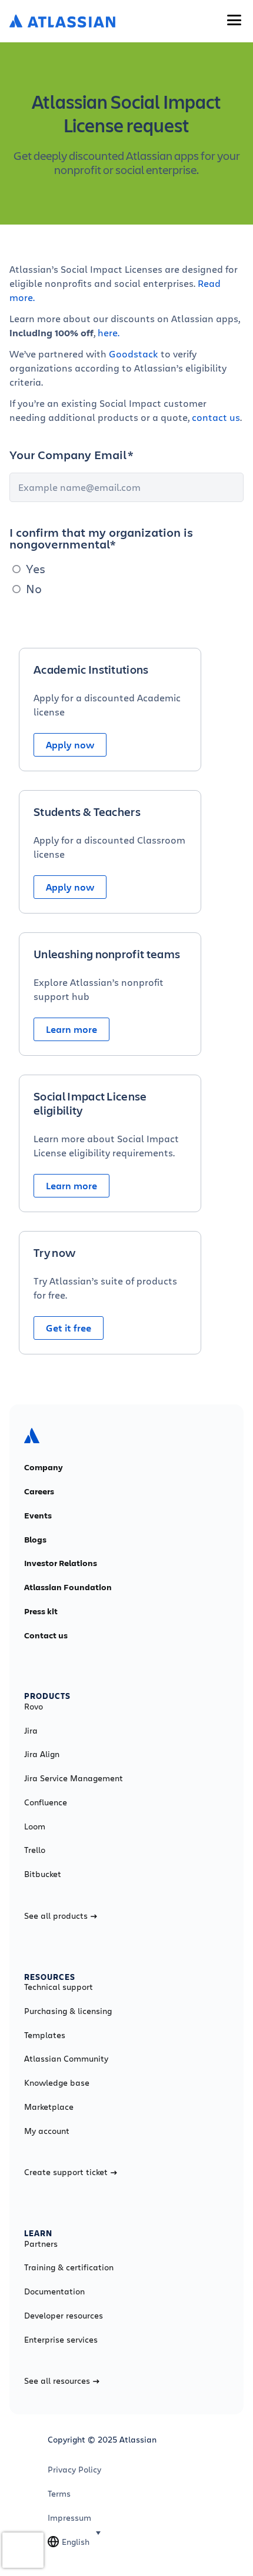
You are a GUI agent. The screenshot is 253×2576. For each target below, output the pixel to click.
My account (47, 2131)
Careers (39, 1491)
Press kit (41, 1611)
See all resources (57, 2381)
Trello (35, 1850)
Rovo (34, 1707)
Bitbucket (43, 1874)
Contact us (46, 1635)
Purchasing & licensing (68, 2011)
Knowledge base (57, 2083)
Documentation (54, 2291)
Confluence (46, 1802)
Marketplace (49, 2107)
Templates (45, 2035)
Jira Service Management (74, 1778)
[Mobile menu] (234, 20)
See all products (56, 1916)
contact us (216, 417)
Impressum (69, 2518)
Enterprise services (61, 2340)
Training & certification (69, 2267)
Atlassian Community (66, 2059)
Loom (35, 1826)
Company (44, 1467)
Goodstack (135, 354)
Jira (31, 1731)
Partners (41, 2244)
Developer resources (64, 2316)
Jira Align (42, 1754)
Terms (59, 2494)
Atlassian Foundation (68, 1587)
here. (109, 332)
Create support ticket (66, 2172)
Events (38, 1516)
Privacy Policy (74, 2470)
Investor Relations (61, 1563)
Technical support (59, 1987)
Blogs (35, 1540)
